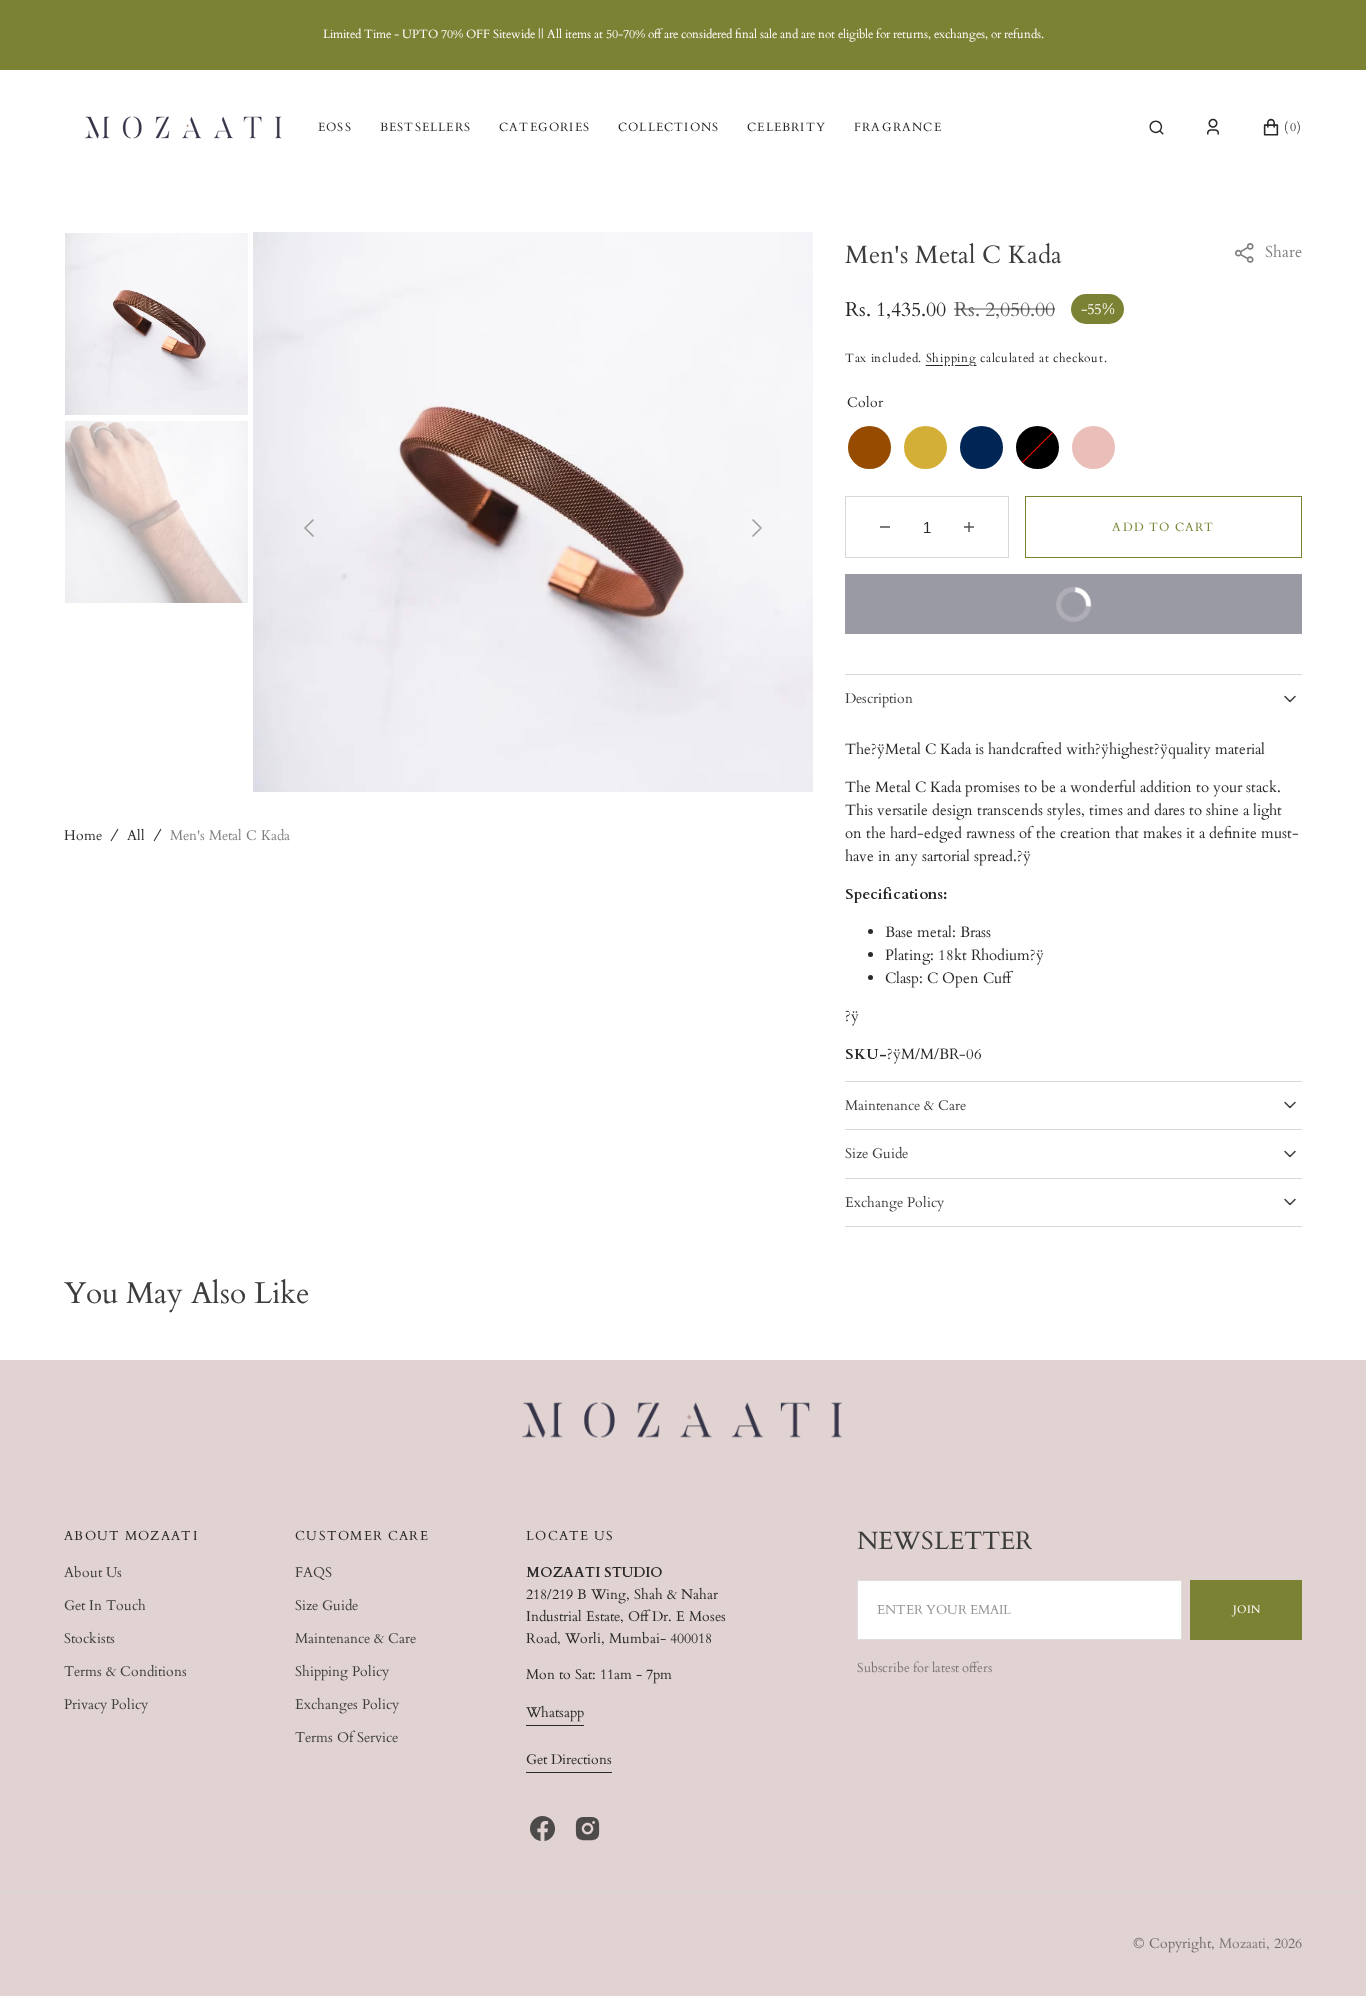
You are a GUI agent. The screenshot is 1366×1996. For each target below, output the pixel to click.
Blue (981, 447)
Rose (1093, 447)
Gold (925, 447)
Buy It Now (982, 615)
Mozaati (1242, 1943)
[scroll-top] (1320, 1950)
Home (83, 835)
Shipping (951, 358)
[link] (683, 1423)
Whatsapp (555, 1712)
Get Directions (569, 1759)
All (136, 835)
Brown (869, 447)
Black (1037, 447)
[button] (1156, 127)
